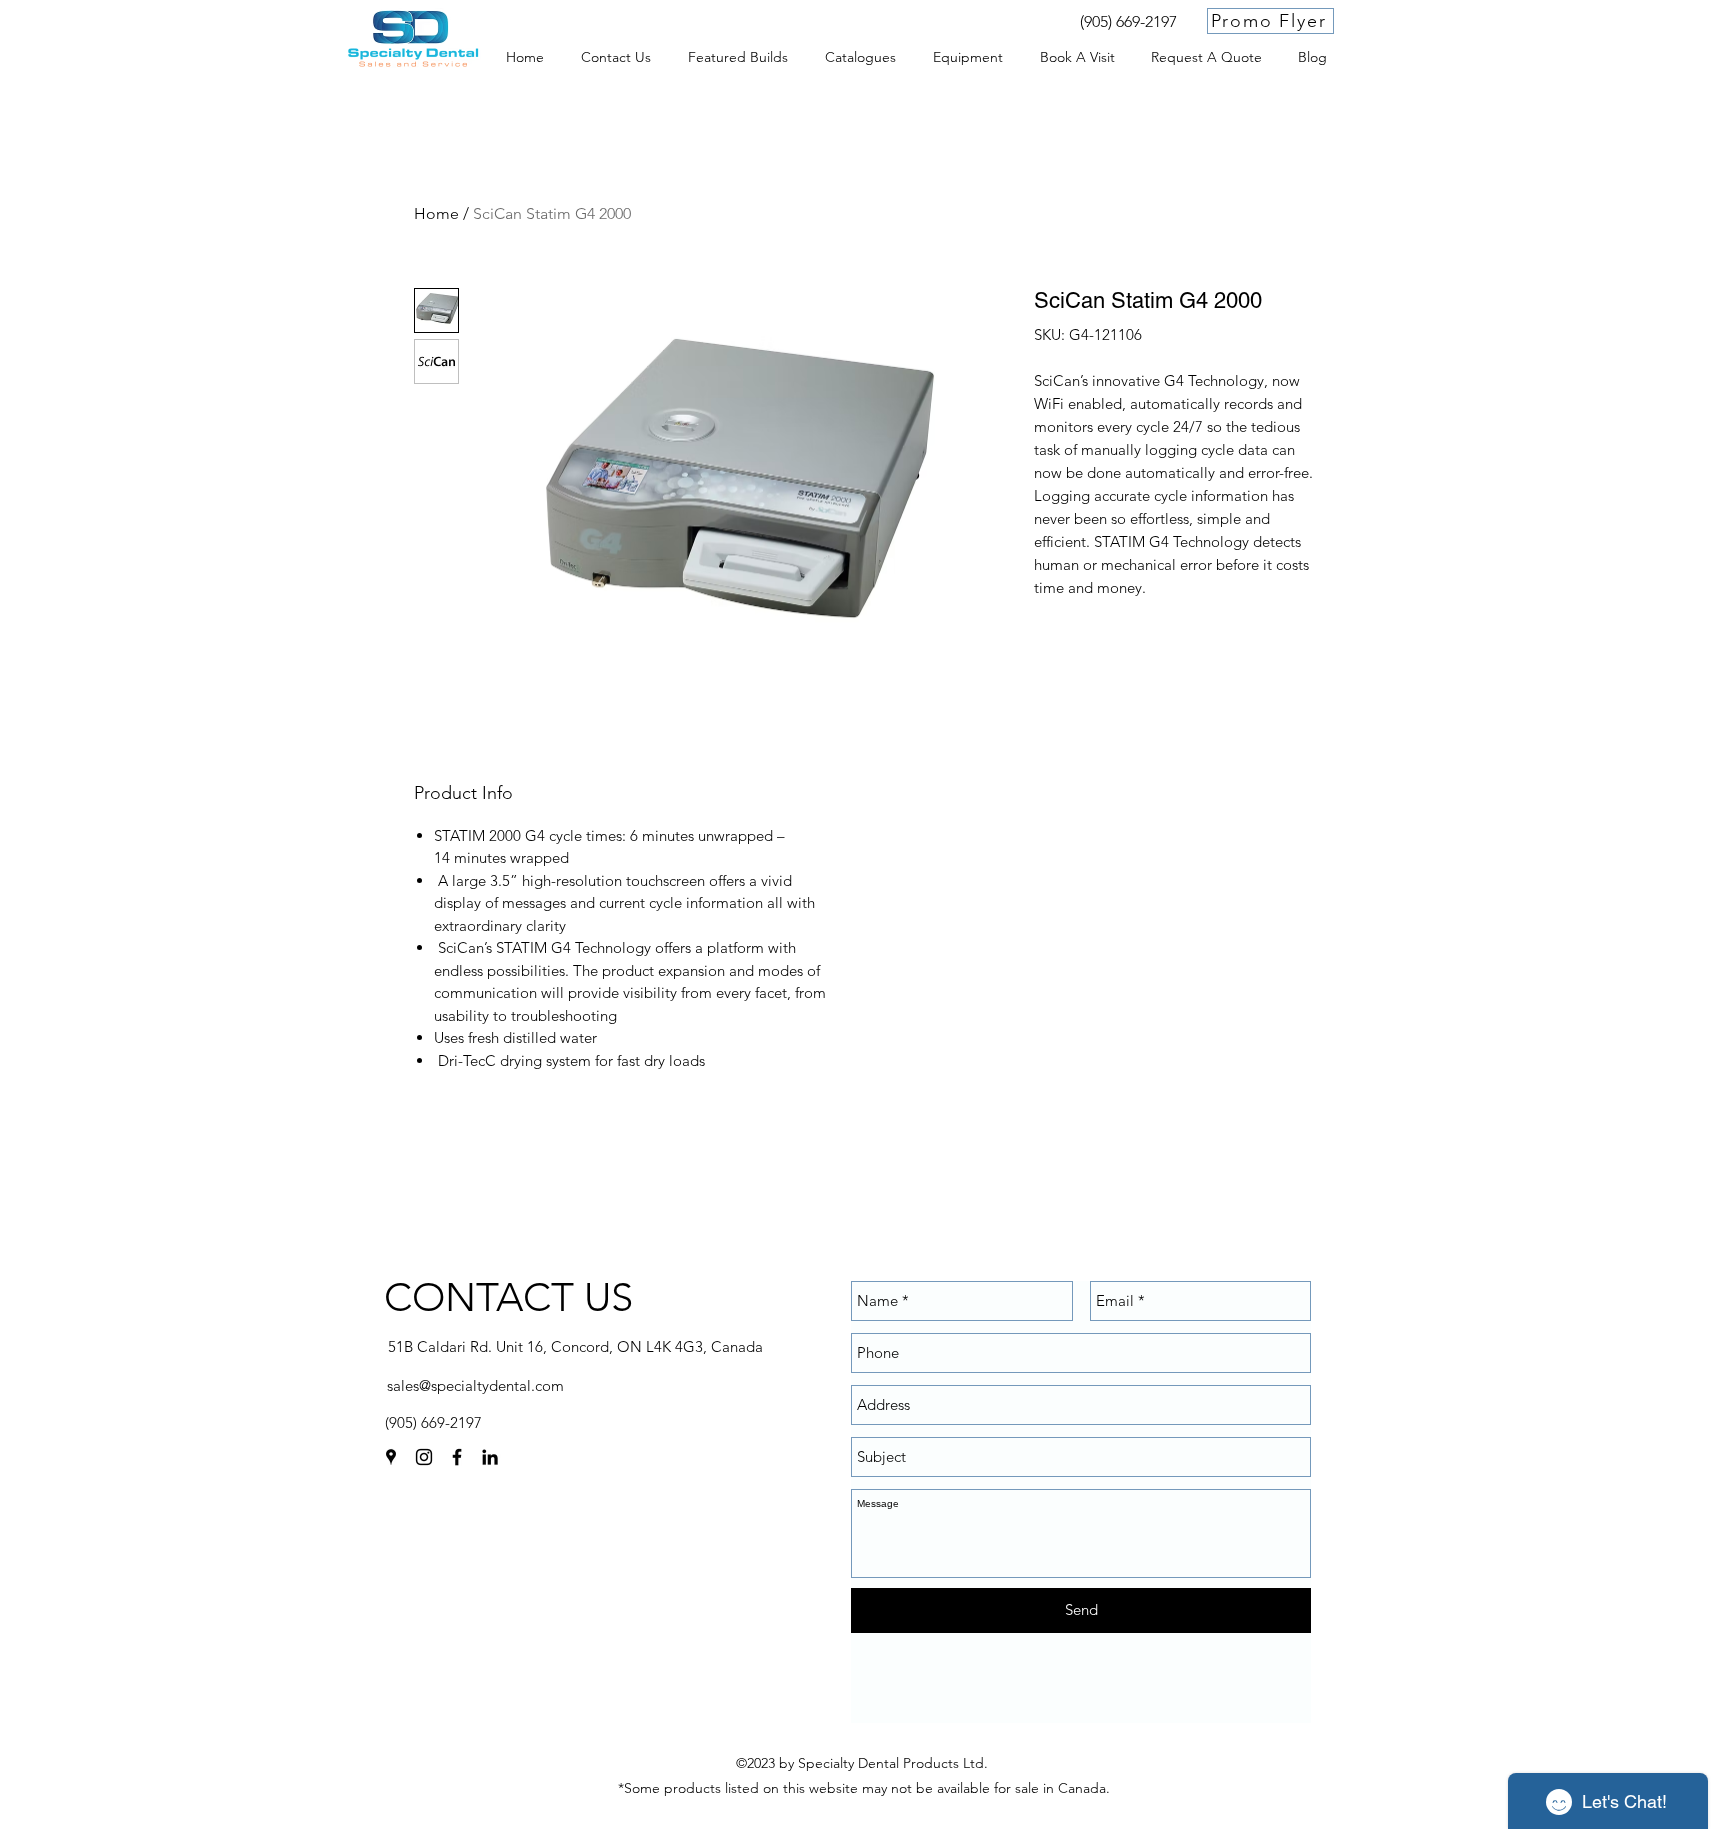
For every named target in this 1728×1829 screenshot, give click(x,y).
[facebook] (457, 1457)
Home (436, 213)
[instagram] (424, 1457)
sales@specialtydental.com (475, 1385)
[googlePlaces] (391, 1457)
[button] (967, 57)
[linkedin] (490, 1457)
